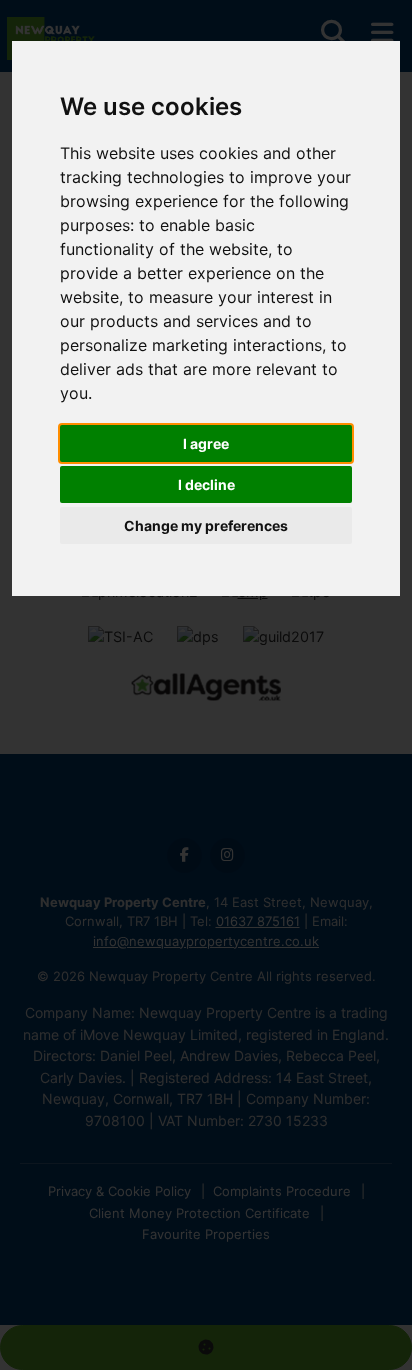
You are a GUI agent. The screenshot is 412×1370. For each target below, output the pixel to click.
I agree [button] (206, 443)
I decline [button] (206, 484)
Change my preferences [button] (206, 525)
